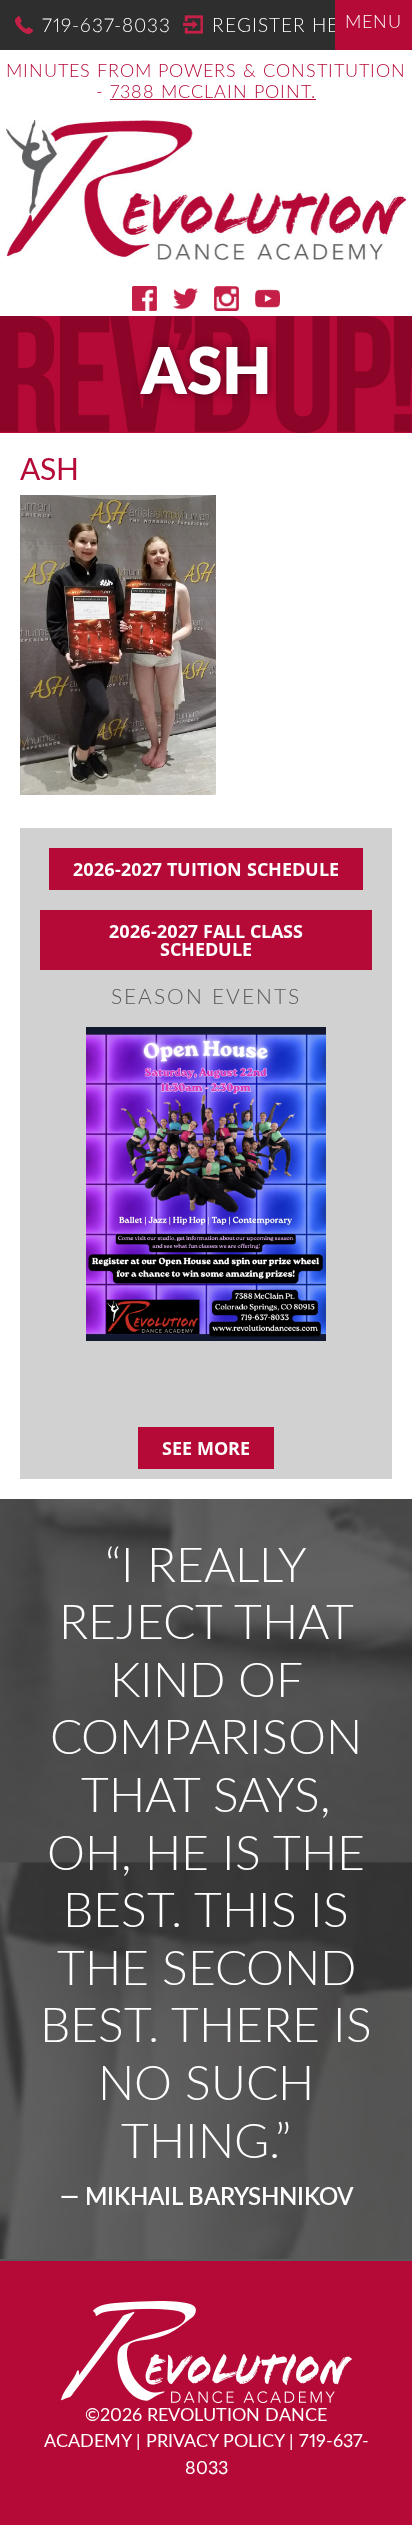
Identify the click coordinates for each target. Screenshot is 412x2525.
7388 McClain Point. (213, 92)
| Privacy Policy (210, 2441)
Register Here (288, 26)
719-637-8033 (106, 26)
